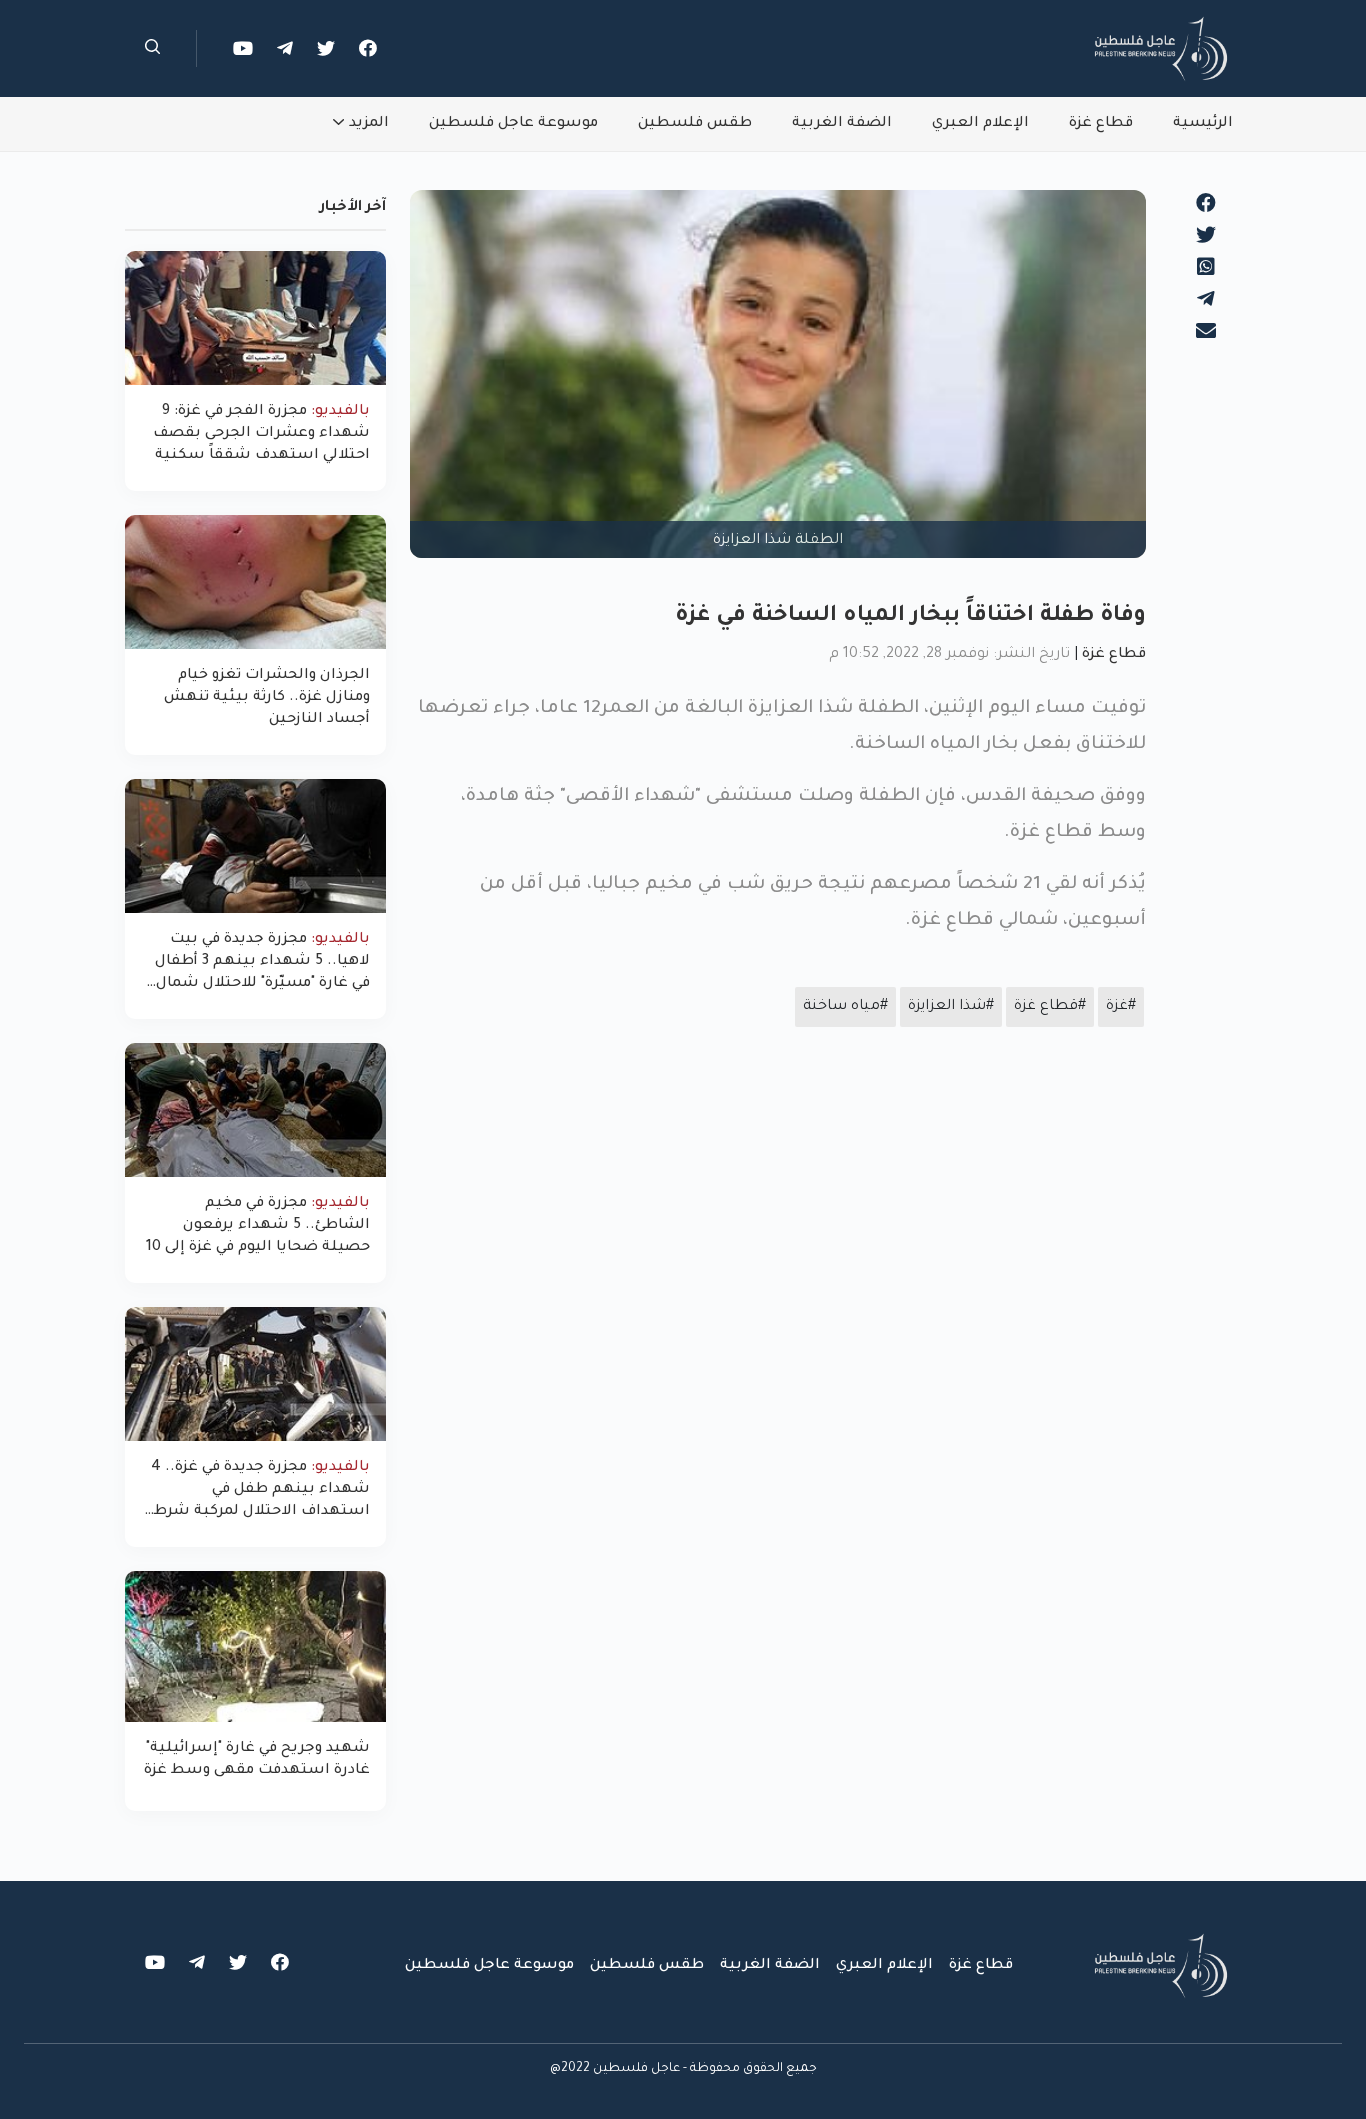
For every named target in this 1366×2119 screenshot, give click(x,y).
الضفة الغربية (842, 124)
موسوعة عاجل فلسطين (513, 124)
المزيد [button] (369, 124)
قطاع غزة (1101, 124)
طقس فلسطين (695, 124)
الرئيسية (1203, 124)
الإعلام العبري (980, 124)
